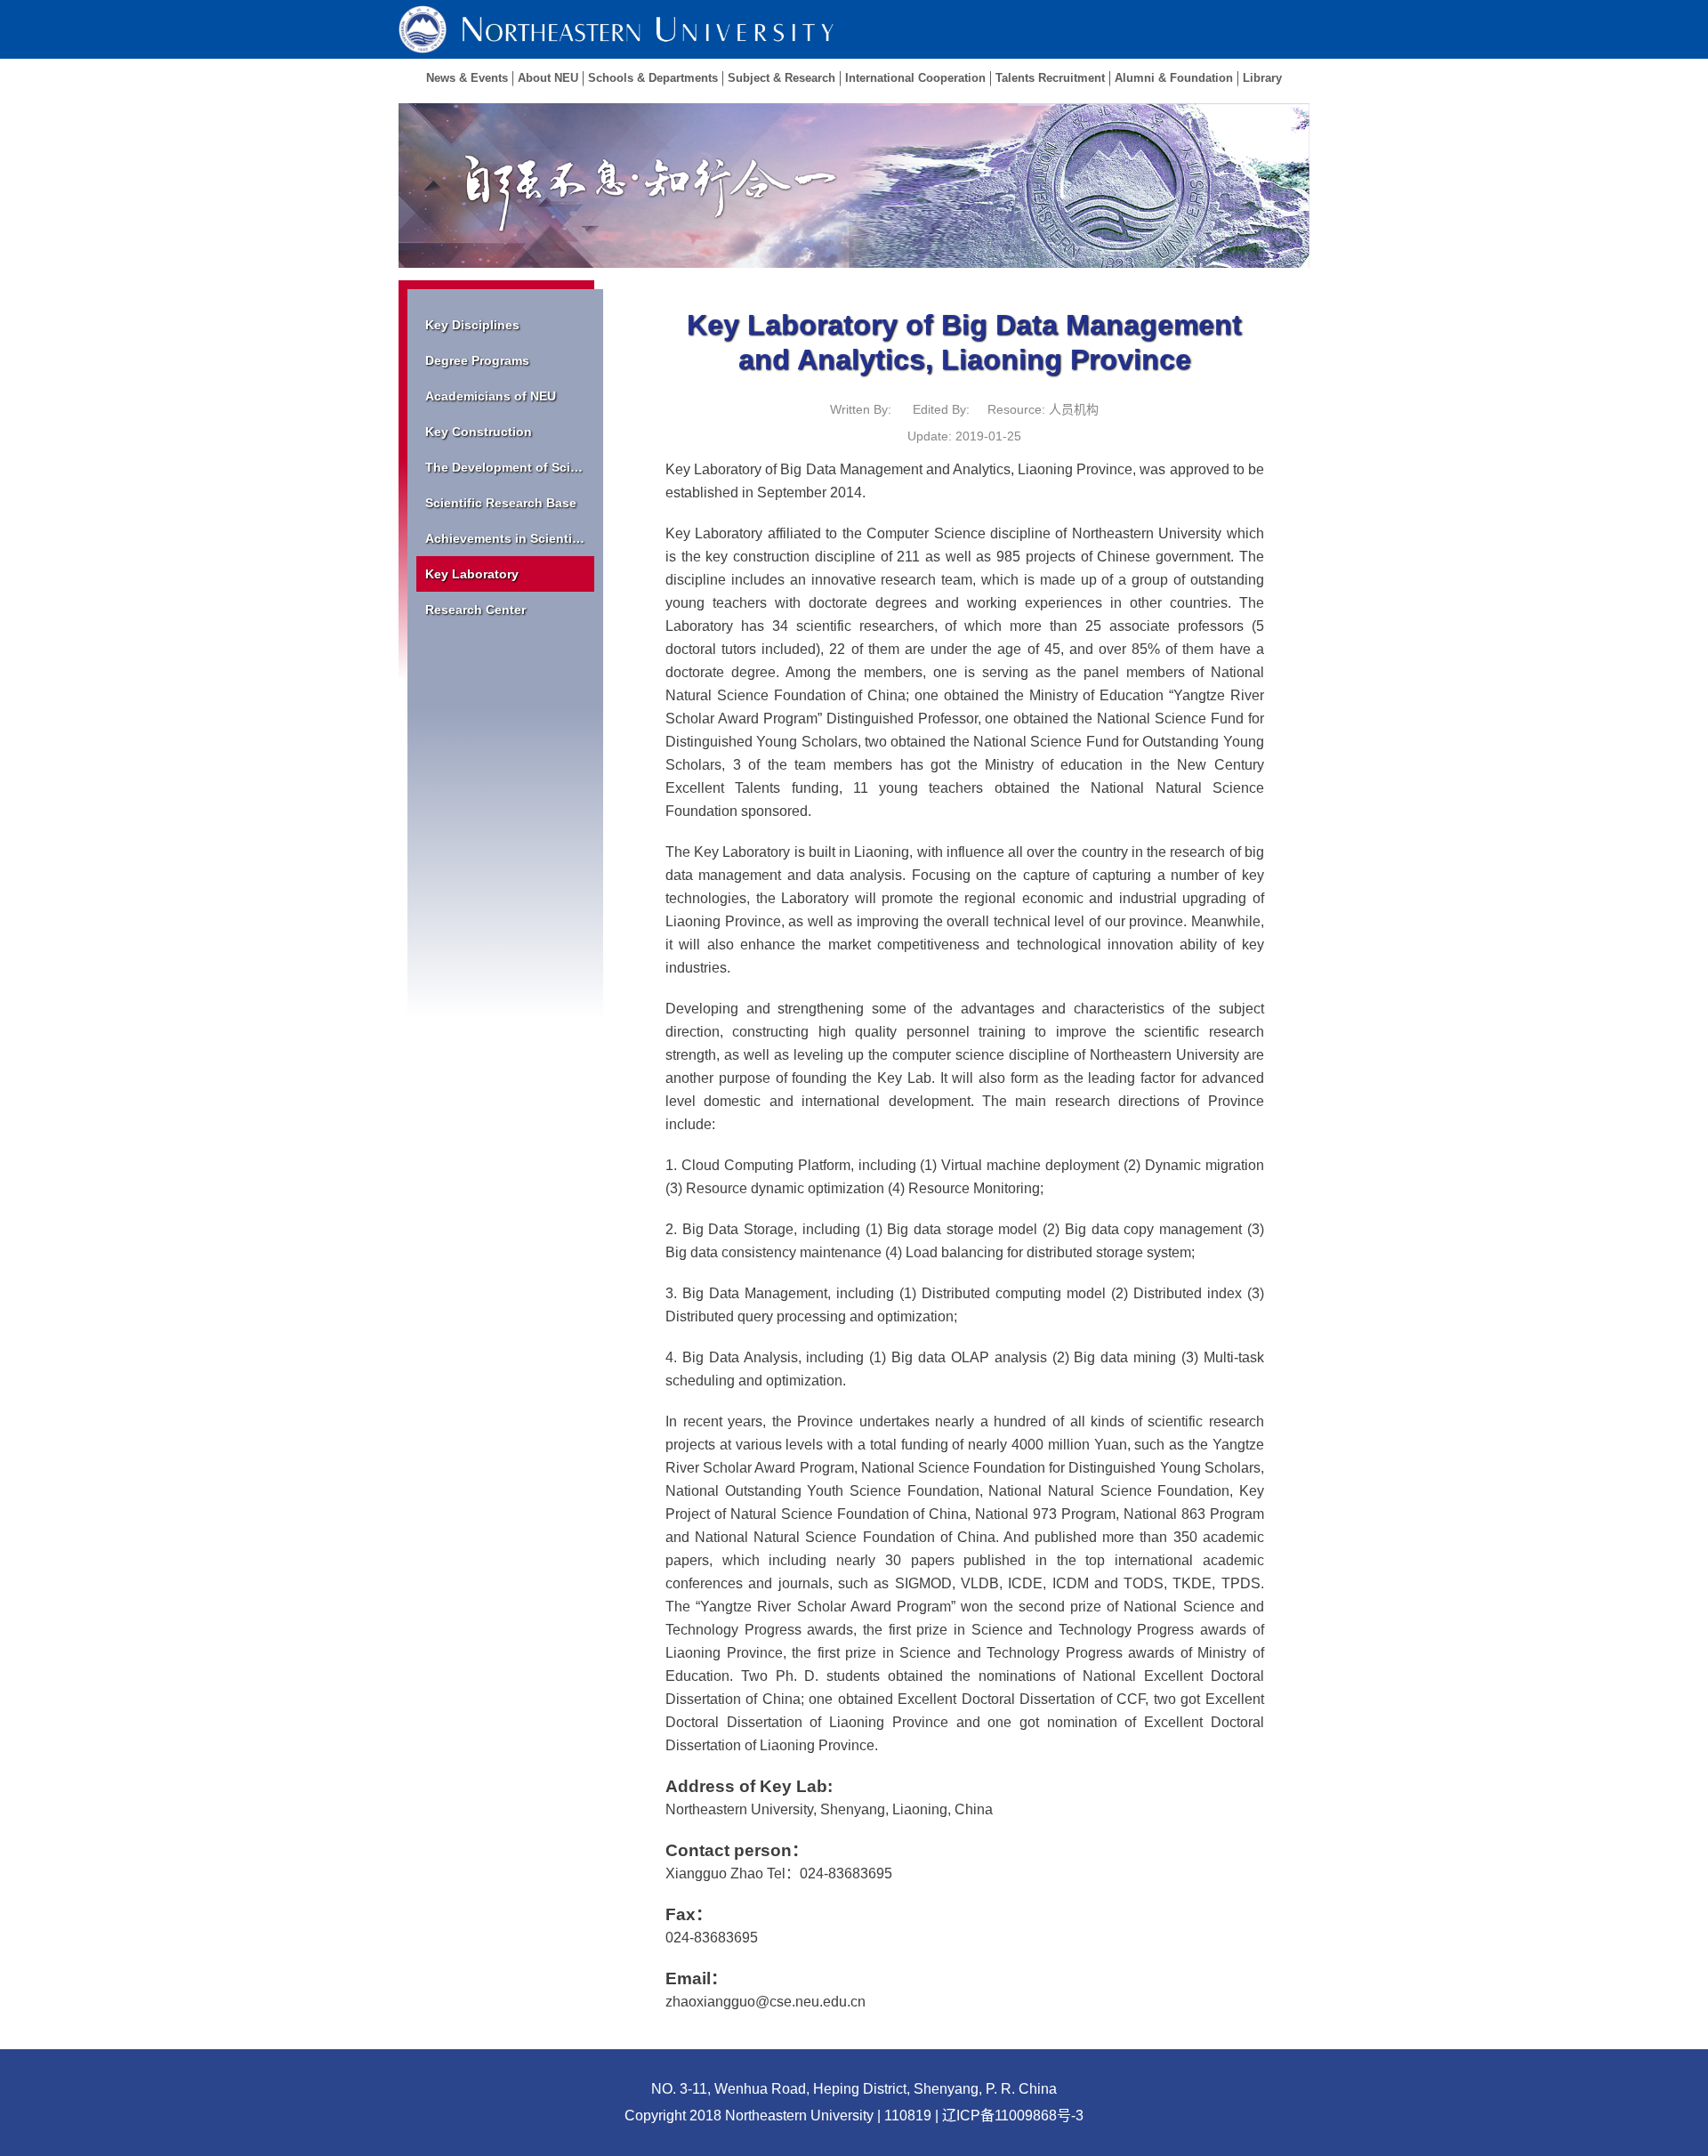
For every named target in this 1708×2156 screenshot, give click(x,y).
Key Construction (479, 432)
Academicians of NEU (491, 396)
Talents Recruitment (1050, 78)
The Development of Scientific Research (510, 467)
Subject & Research (781, 78)
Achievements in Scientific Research (510, 538)
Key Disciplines (472, 325)
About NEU (548, 78)
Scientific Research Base (501, 503)
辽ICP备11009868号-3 (1013, 2116)
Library (1262, 78)
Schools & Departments (653, 78)
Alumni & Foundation (1174, 78)
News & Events (467, 78)
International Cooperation (915, 78)
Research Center (475, 610)
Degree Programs (477, 360)
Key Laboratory (472, 574)
